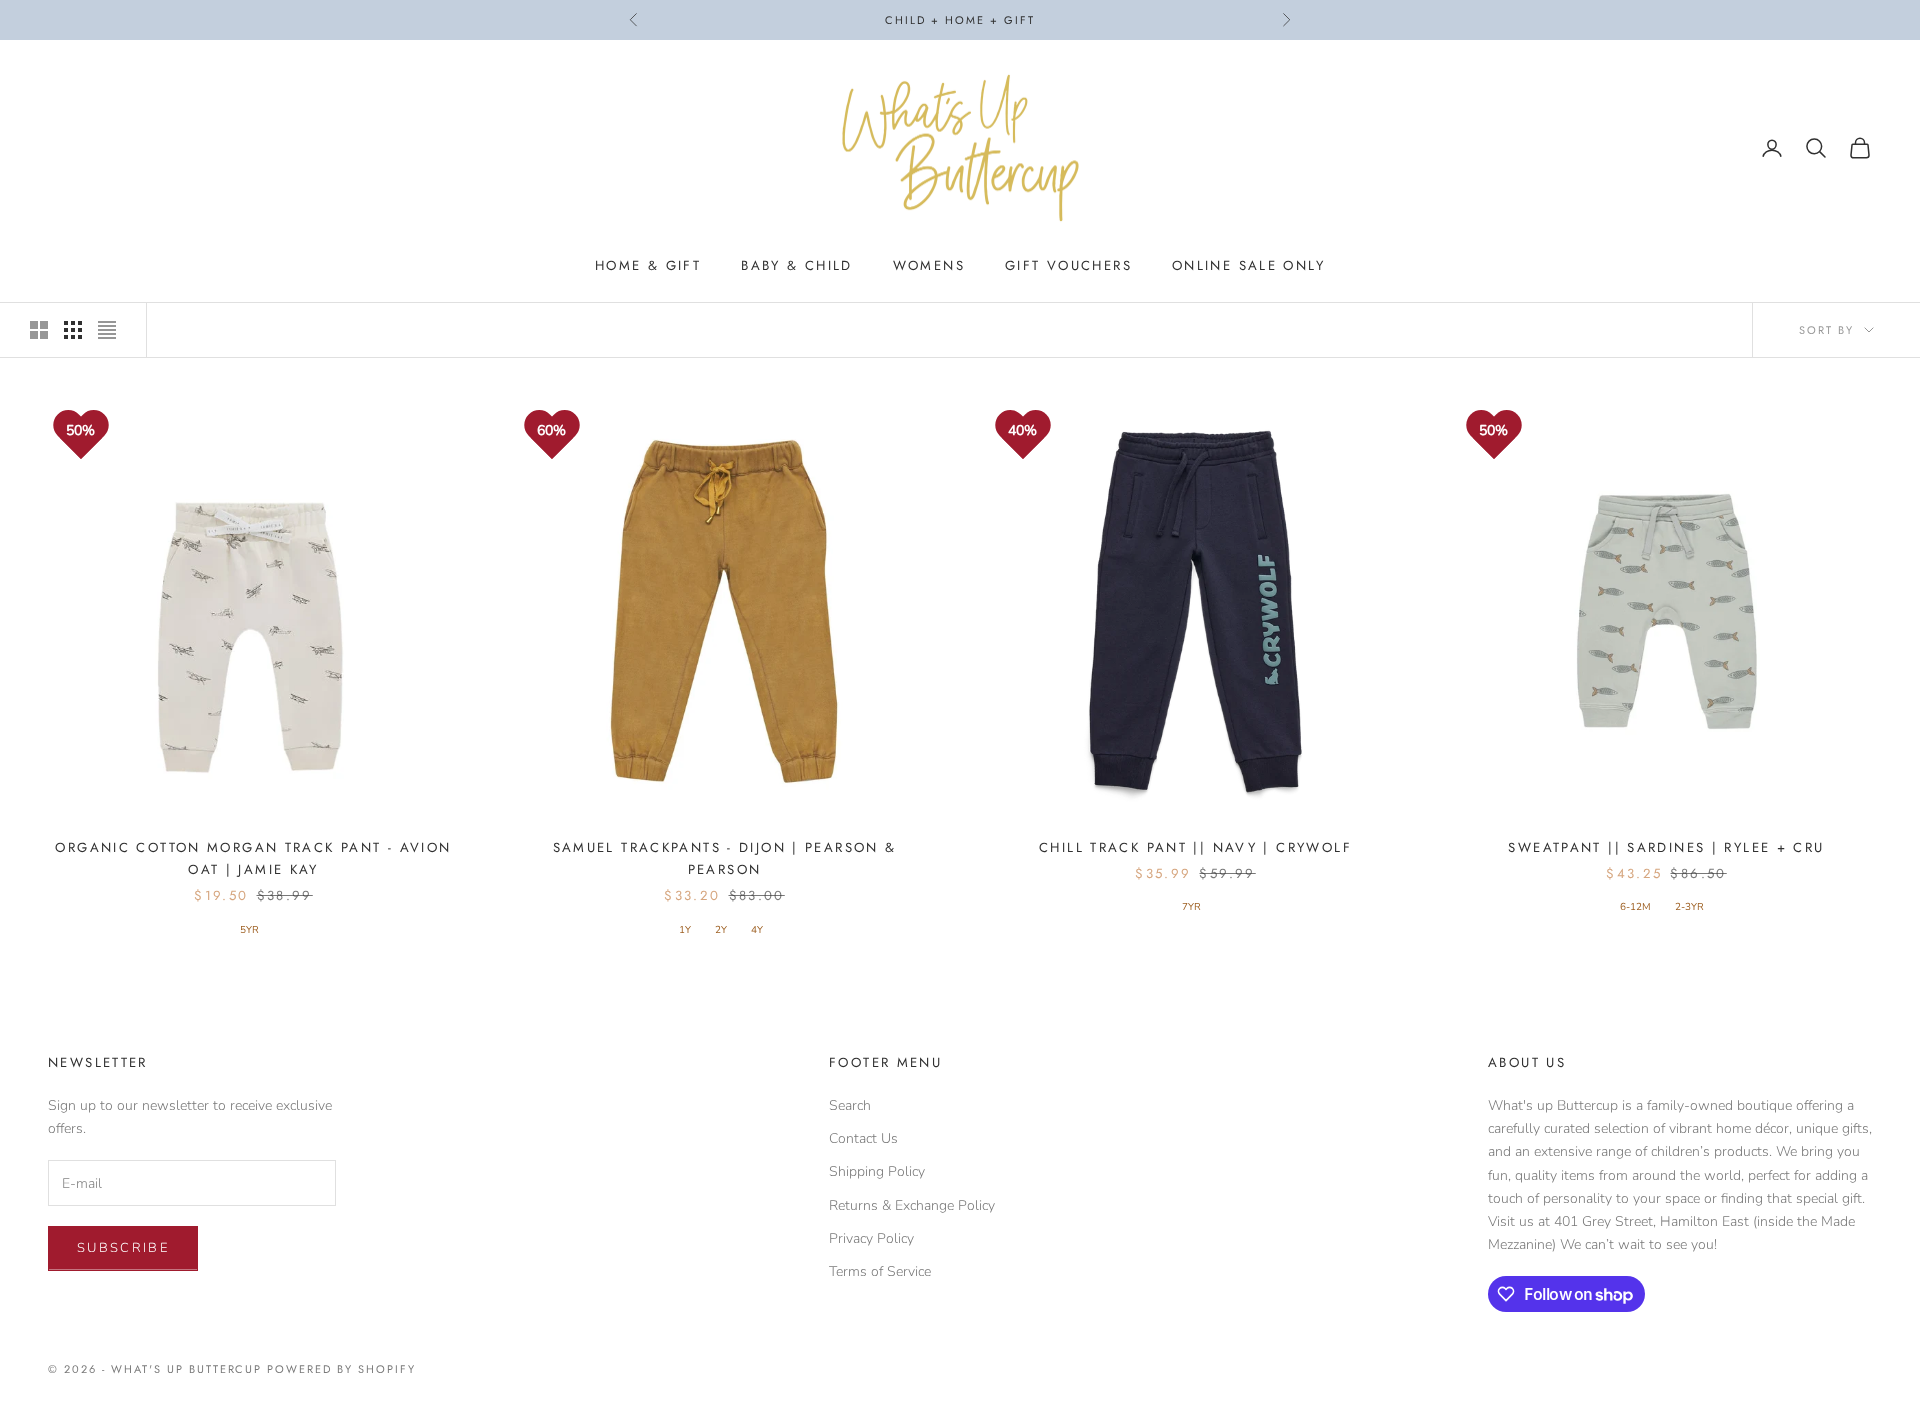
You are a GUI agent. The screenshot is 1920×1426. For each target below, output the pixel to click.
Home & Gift (648, 265)
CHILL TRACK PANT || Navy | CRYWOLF (1195, 847)
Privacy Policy (871, 1238)
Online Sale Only (1248, 265)
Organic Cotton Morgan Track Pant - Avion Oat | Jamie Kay (253, 858)
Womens (929, 265)
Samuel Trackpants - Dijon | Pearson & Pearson (725, 858)
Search (850, 1105)
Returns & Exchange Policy (912, 1205)
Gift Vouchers (1068, 265)
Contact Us (863, 1138)
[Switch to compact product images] (107, 330)
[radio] (247, 930)
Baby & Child (797, 265)
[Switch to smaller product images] (73, 330)
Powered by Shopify (341, 1369)
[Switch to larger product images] (39, 330)
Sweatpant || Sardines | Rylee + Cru (1666, 847)
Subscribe (123, 1248)
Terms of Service (880, 1271)
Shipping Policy (877, 1171)
